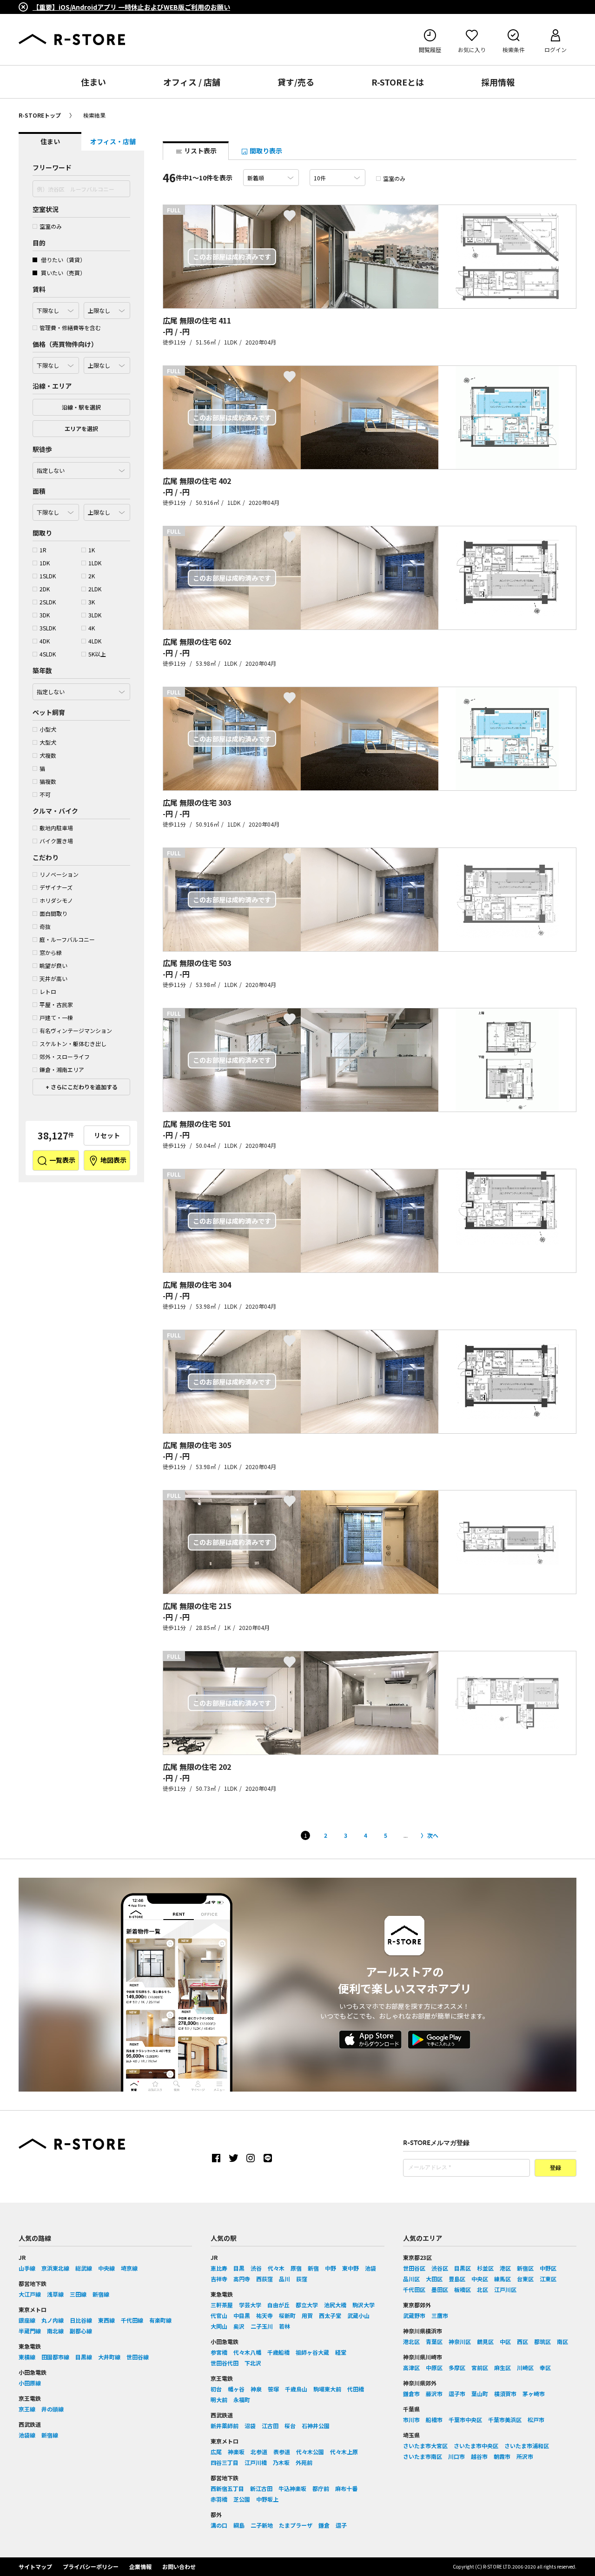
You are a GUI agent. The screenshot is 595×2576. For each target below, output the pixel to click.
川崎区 (525, 2367)
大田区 (434, 2279)
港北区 (411, 2341)
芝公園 (242, 2499)
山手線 (27, 2268)
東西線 (106, 2320)
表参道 (282, 2452)
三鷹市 (440, 2315)
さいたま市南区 (423, 2456)
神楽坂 (236, 2452)
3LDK (95, 615)
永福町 (242, 2400)
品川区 (411, 2279)
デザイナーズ (56, 887)
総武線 (84, 2268)
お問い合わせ (179, 2566)
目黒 (239, 2268)
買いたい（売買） (63, 273)
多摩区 (457, 2367)
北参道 (259, 2452)
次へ (433, 1835)
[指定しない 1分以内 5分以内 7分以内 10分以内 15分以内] (81, 468)
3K (92, 602)
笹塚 (273, 2389)
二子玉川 (262, 2326)
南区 (562, 2341)
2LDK (95, 589)
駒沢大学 (364, 2305)
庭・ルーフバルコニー (67, 939)
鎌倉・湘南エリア (62, 1069)
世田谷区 (414, 2268)
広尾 (216, 2452)
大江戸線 (30, 2294)
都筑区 (542, 2341)
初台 (216, 2389)
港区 (505, 2268)
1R (43, 550)
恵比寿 (219, 2268)
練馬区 (502, 2279)
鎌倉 (324, 2525)
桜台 (290, 2426)
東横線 (27, 2357)
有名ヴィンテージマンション (76, 1030)
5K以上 (97, 654)
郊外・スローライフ (65, 1056)
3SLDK (48, 628)
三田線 (78, 2294)
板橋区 (463, 2289)
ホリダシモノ (56, 900)
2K (92, 576)
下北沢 (253, 2363)
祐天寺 (264, 2315)
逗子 (341, 2525)
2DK (45, 589)
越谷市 (479, 2456)
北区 (483, 2289)
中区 (505, 2341)
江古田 (270, 2426)
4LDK (95, 641)
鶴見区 (485, 2341)
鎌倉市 (411, 2394)
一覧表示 (62, 1160)
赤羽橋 (219, 2499)
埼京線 (129, 2268)
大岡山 (219, 2326)
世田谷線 (138, 2357)
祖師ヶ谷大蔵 (312, 2352)
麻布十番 (346, 2488)
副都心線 (81, 2331)
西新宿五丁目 (227, 2488)
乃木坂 (281, 2462)
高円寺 (242, 2279)
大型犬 (48, 742)
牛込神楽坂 (292, 2488)
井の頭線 (53, 2409)
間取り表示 (265, 151)
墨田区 (440, 2289)
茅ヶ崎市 (534, 2394)
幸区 (545, 2367)
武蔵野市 (414, 2315)
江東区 (548, 2279)
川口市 (456, 2456)
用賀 (307, 2315)
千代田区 (414, 2289)
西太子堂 (330, 2315)
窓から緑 (51, 952)
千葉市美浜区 (505, 2420)
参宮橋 (219, 2352)
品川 (284, 2279)
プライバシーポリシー (91, 2566)
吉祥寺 (219, 2279)
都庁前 (321, 2488)
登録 (555, 2168)
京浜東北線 (55, 2268)
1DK (45, 563)
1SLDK (48, 576)
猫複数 (48, 781)
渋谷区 (440, 2268)
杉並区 (485, 2268)
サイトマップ (35, 2566)
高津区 (411, 2367)
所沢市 (525, 2456)
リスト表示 (200, 151)
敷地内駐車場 (56, 828)
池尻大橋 (335, 2305)
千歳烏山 (296, 2389)
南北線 (55, 2331)
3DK (45, 615)
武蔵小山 (358, 2315)
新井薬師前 (225, 2426)
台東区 (525, 2279)
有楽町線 (160, 2320)
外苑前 (304, 2462)
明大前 (219, 2400)
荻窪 (302, 2279)
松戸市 (536, 2420)
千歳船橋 (278, 2352)
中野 (331, 2268)
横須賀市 (505, 2394)
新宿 (313, 2268)
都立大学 (307, 2305)
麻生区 (502, 2367)
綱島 (239, 2525)
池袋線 (27, 2435)
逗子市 (457, 2394)
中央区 (480, 2279)
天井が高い (53, 978)
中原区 (434, 2367)
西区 (522, 2341)
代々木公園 (310, 2452)
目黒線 (84, 2357)
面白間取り (53, 913)
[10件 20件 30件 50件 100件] (337, 178)
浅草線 (55, 2294)
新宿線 (101, 2294)
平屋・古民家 (56, 1004)
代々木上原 (344, 2452)
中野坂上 (267, 2499)
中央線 (106, 2268)
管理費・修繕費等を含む (70, 328)
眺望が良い (53, 965)
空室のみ (51, 226)
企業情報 (140, 2566)
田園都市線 (55, 2357)
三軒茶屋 (222, 2305)
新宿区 (525, 2268)
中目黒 (242, 2315)
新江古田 (261, 2488)
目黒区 (463, 2268)
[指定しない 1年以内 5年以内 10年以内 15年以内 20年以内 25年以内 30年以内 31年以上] (81, 689)
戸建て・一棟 (56, 1017)
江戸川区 (505, 2289)
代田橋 (356, 2389)
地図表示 (113, 1160)
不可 (45, 794)
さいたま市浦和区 (527, 2446)
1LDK (95, 563)
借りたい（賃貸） (63, 260)
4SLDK (48, 654)
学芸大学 (250, 2305)
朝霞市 (502, 2456)
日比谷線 (81, 2320)
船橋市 (434, 2420)
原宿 (296, 2268)
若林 (284, 2326)
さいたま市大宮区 (425, 2446)
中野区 (548, 2268)
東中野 (350, 2268)
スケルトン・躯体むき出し (73, 1043)
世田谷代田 (225, 2363)
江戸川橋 (256, 2462)
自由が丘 (278, 2305)
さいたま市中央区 (476, 2446)
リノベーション (59, 874)
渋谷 (256, 2268)
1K (92, 550)
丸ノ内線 (53, 2320)
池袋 (370, 2268)
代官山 (219, 2315)
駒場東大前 (327, 2389)
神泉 (256, 2389)
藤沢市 (434, 2394)
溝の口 (219, 2525)
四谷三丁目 (225, 2462)
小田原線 (30, 2383)
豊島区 (457, 2279)
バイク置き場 (56, 841)
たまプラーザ (296, 2525)
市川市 (411, 2420)
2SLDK (48, 602)
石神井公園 (316, 2426)
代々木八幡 (247, 2352)
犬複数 (48, 755)
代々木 (276, 2268)
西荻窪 (264, 2279)
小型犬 (48, 729)
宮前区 (480, 2367)
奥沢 (239, 2326)
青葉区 (434, 2341)
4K (92, 628)
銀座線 (27, 2320)
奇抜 (45, 926)
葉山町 (480, 2394)
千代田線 (132, 2320)
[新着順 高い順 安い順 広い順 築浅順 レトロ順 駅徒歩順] (271, 178)
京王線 (27, 2409)
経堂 (341, 2352)
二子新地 (262, 2525)
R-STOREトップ (40, 115)
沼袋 (250, 2426)
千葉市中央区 (465, 2420)
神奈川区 (460, 2341)
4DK (45, 641)
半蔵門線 (30, 2331)
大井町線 (109, 2357)
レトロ (48, 991)
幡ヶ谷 (236, 2389)
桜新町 (287, 2315)
